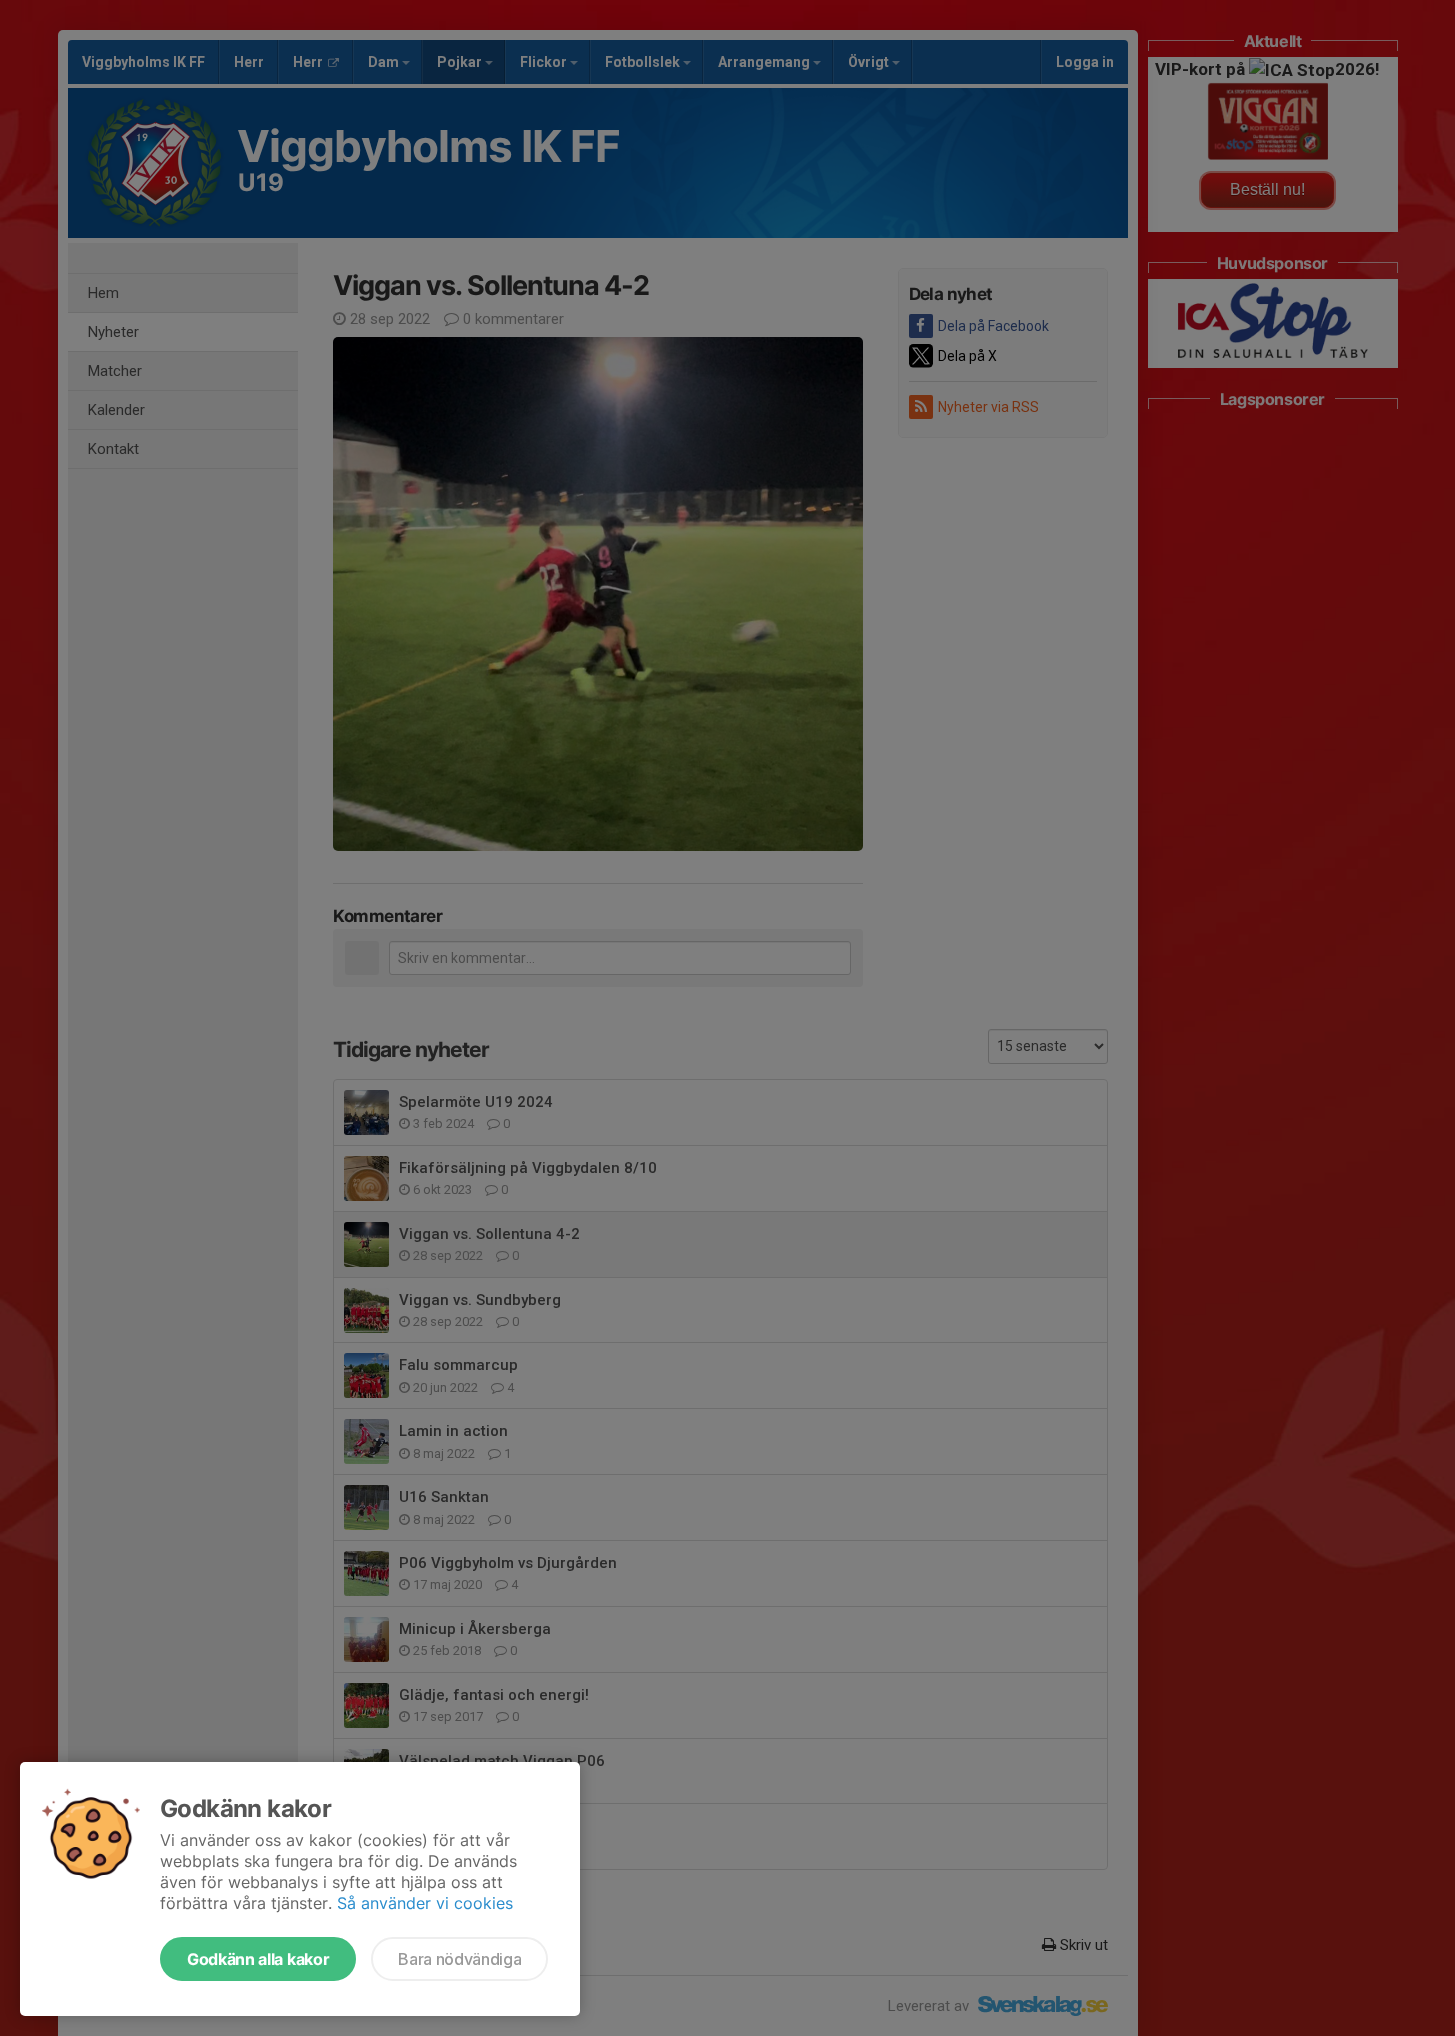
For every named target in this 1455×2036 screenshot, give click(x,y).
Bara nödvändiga (459, 1959)
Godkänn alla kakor (258, 1959)
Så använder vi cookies (425, 1903)
